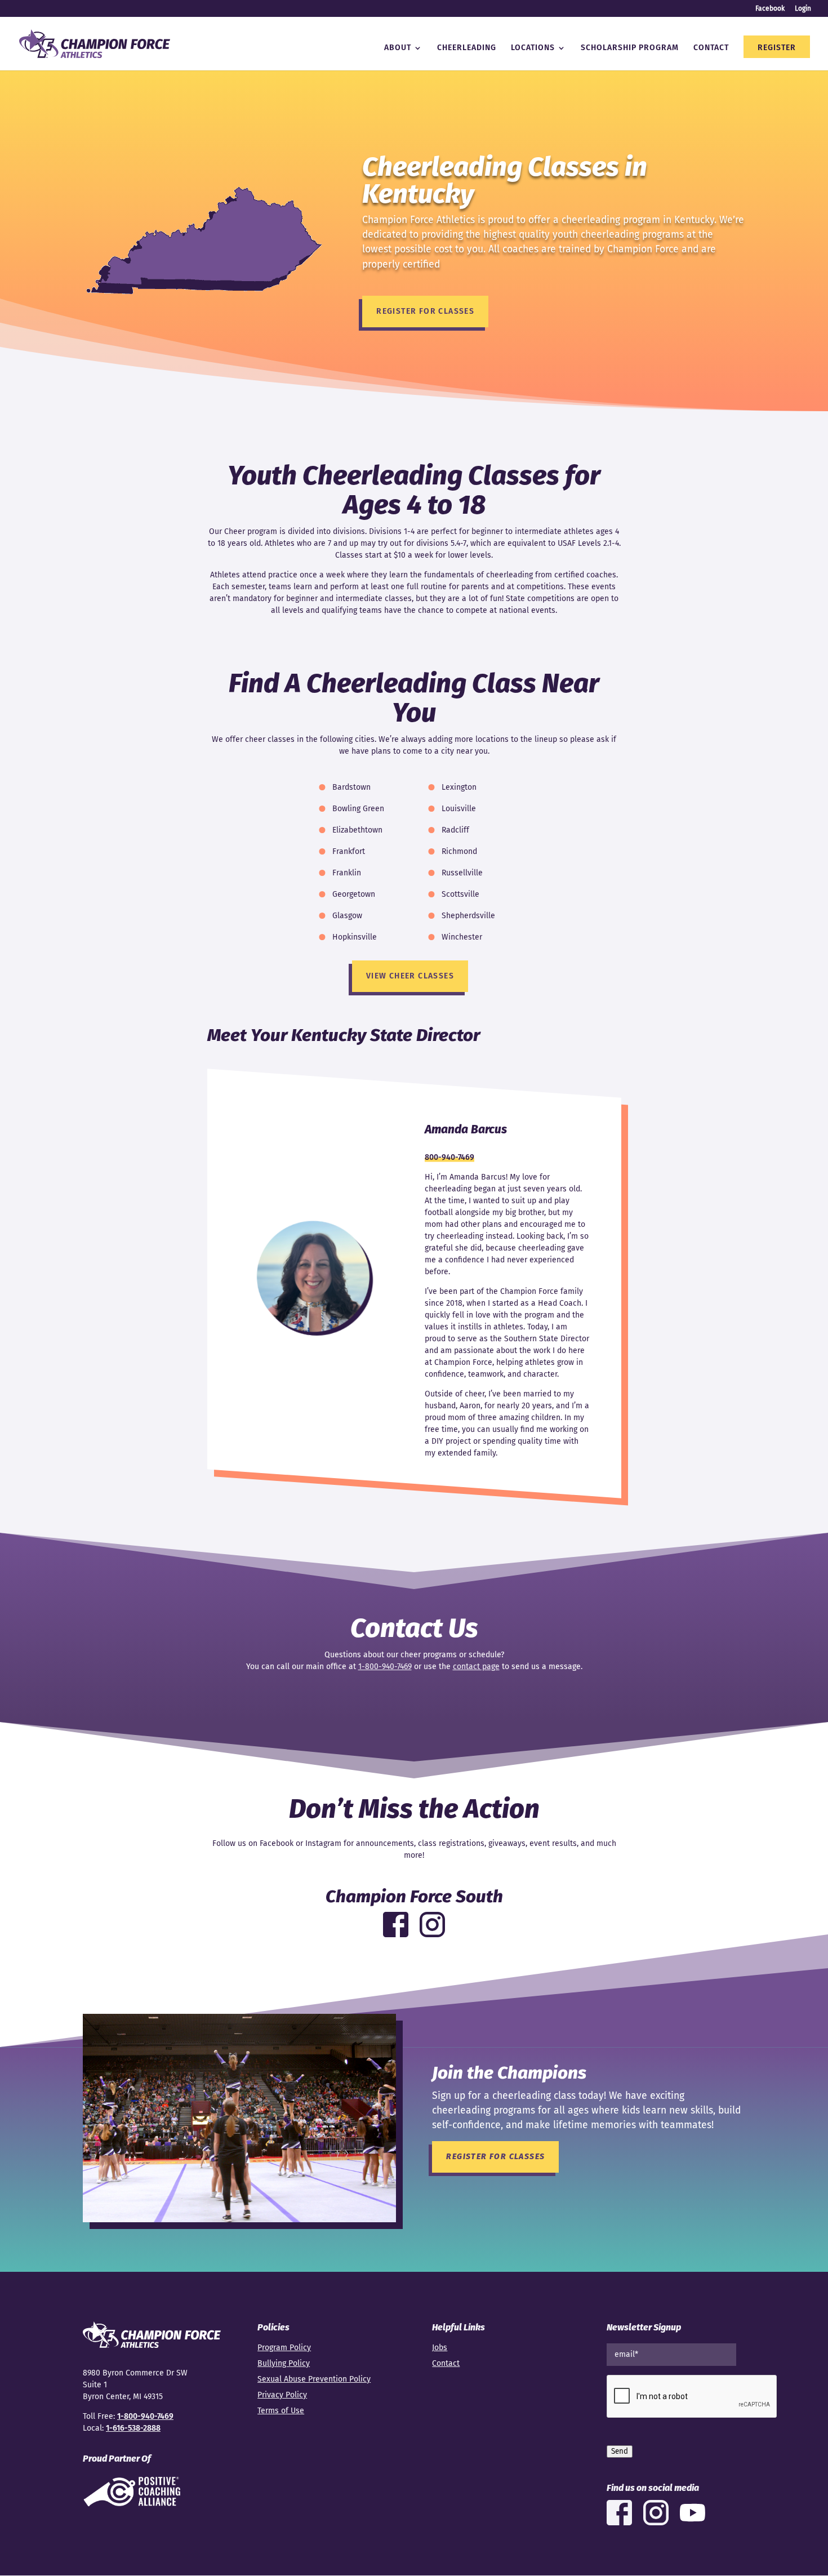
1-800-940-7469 (385, 1667)
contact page (476, 1667)
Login (803, 9)
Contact (711, 48)
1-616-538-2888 (133, 2428)
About (398, 48)
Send (620, 2452)
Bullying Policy (284, 2363)
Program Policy (284, 2348)
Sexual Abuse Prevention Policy (314, 2379)
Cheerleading (467, 48)
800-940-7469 (449, 1157)
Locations (533, 48)
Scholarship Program (630, 48)
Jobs (440, 2348)
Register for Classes (425, 311)
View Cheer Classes (410, 976)
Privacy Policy (282, 2395)
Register (777, 48)
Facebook (770, 9)
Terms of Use (281, 2411)
